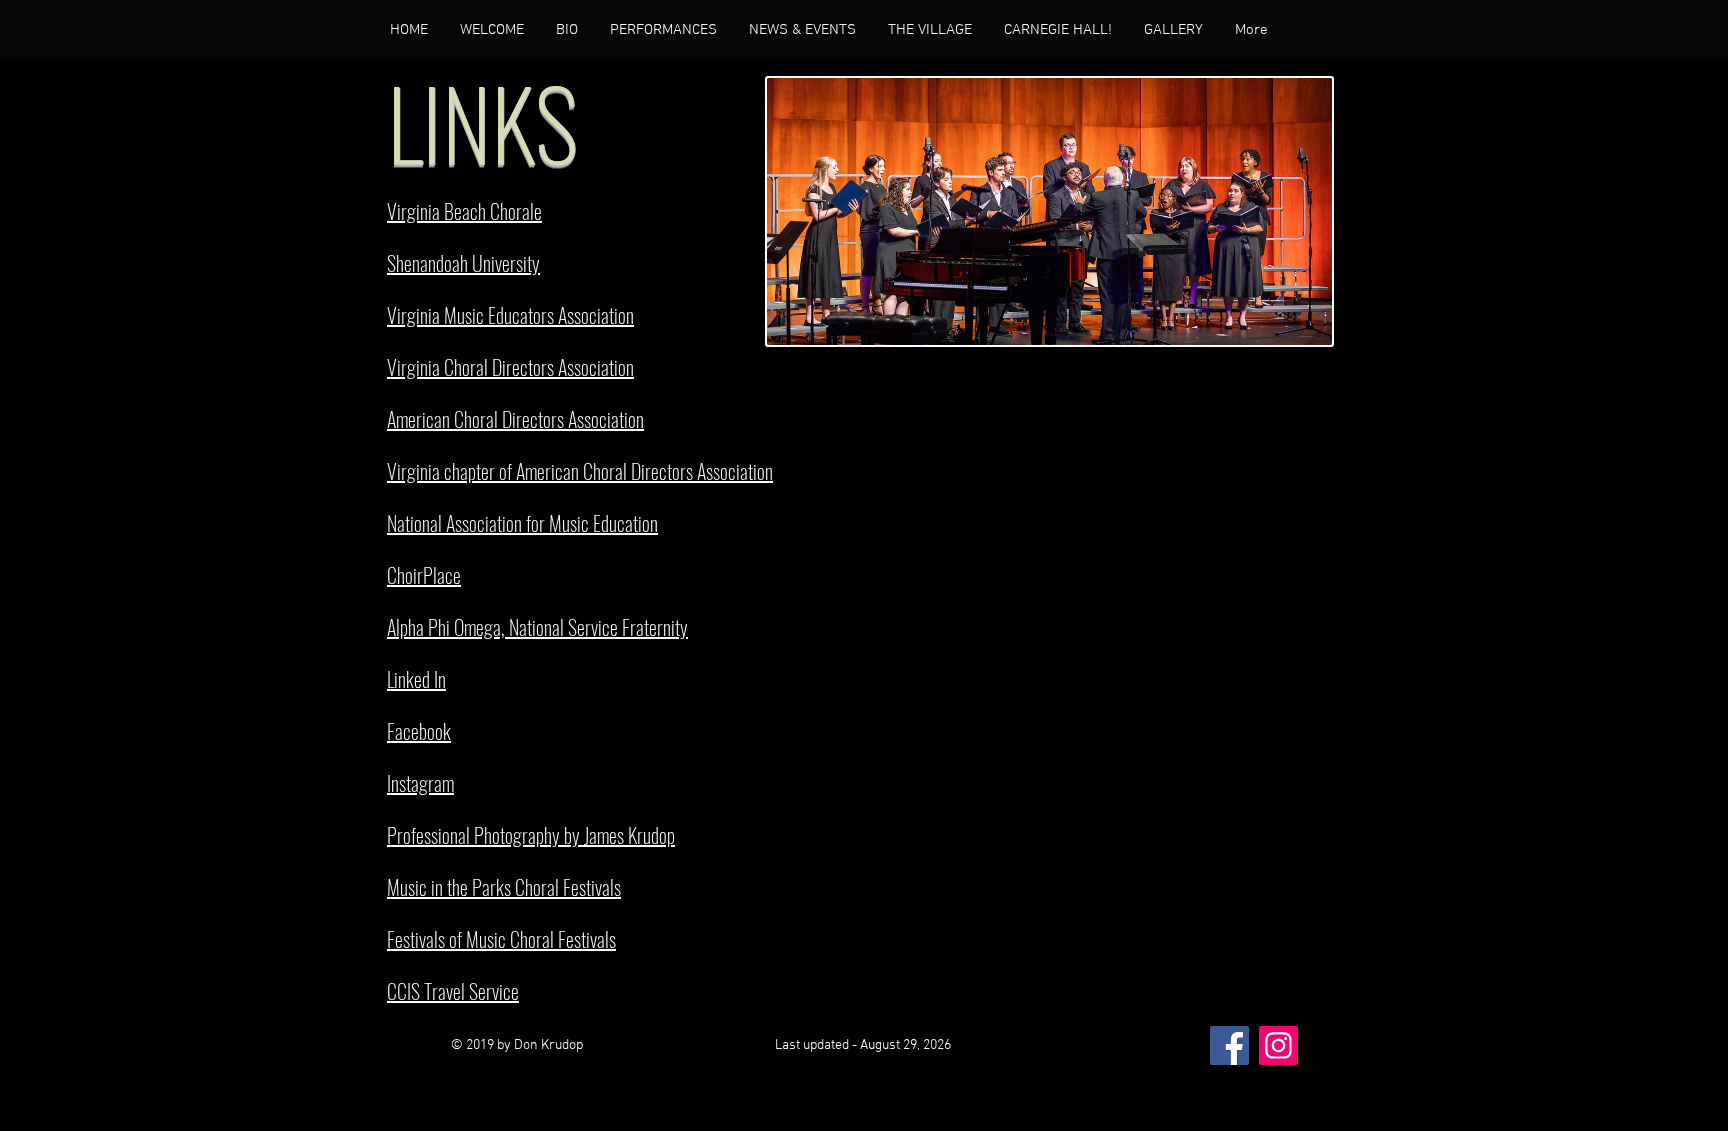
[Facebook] (1229, 1045)
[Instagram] (1278, 1045)
